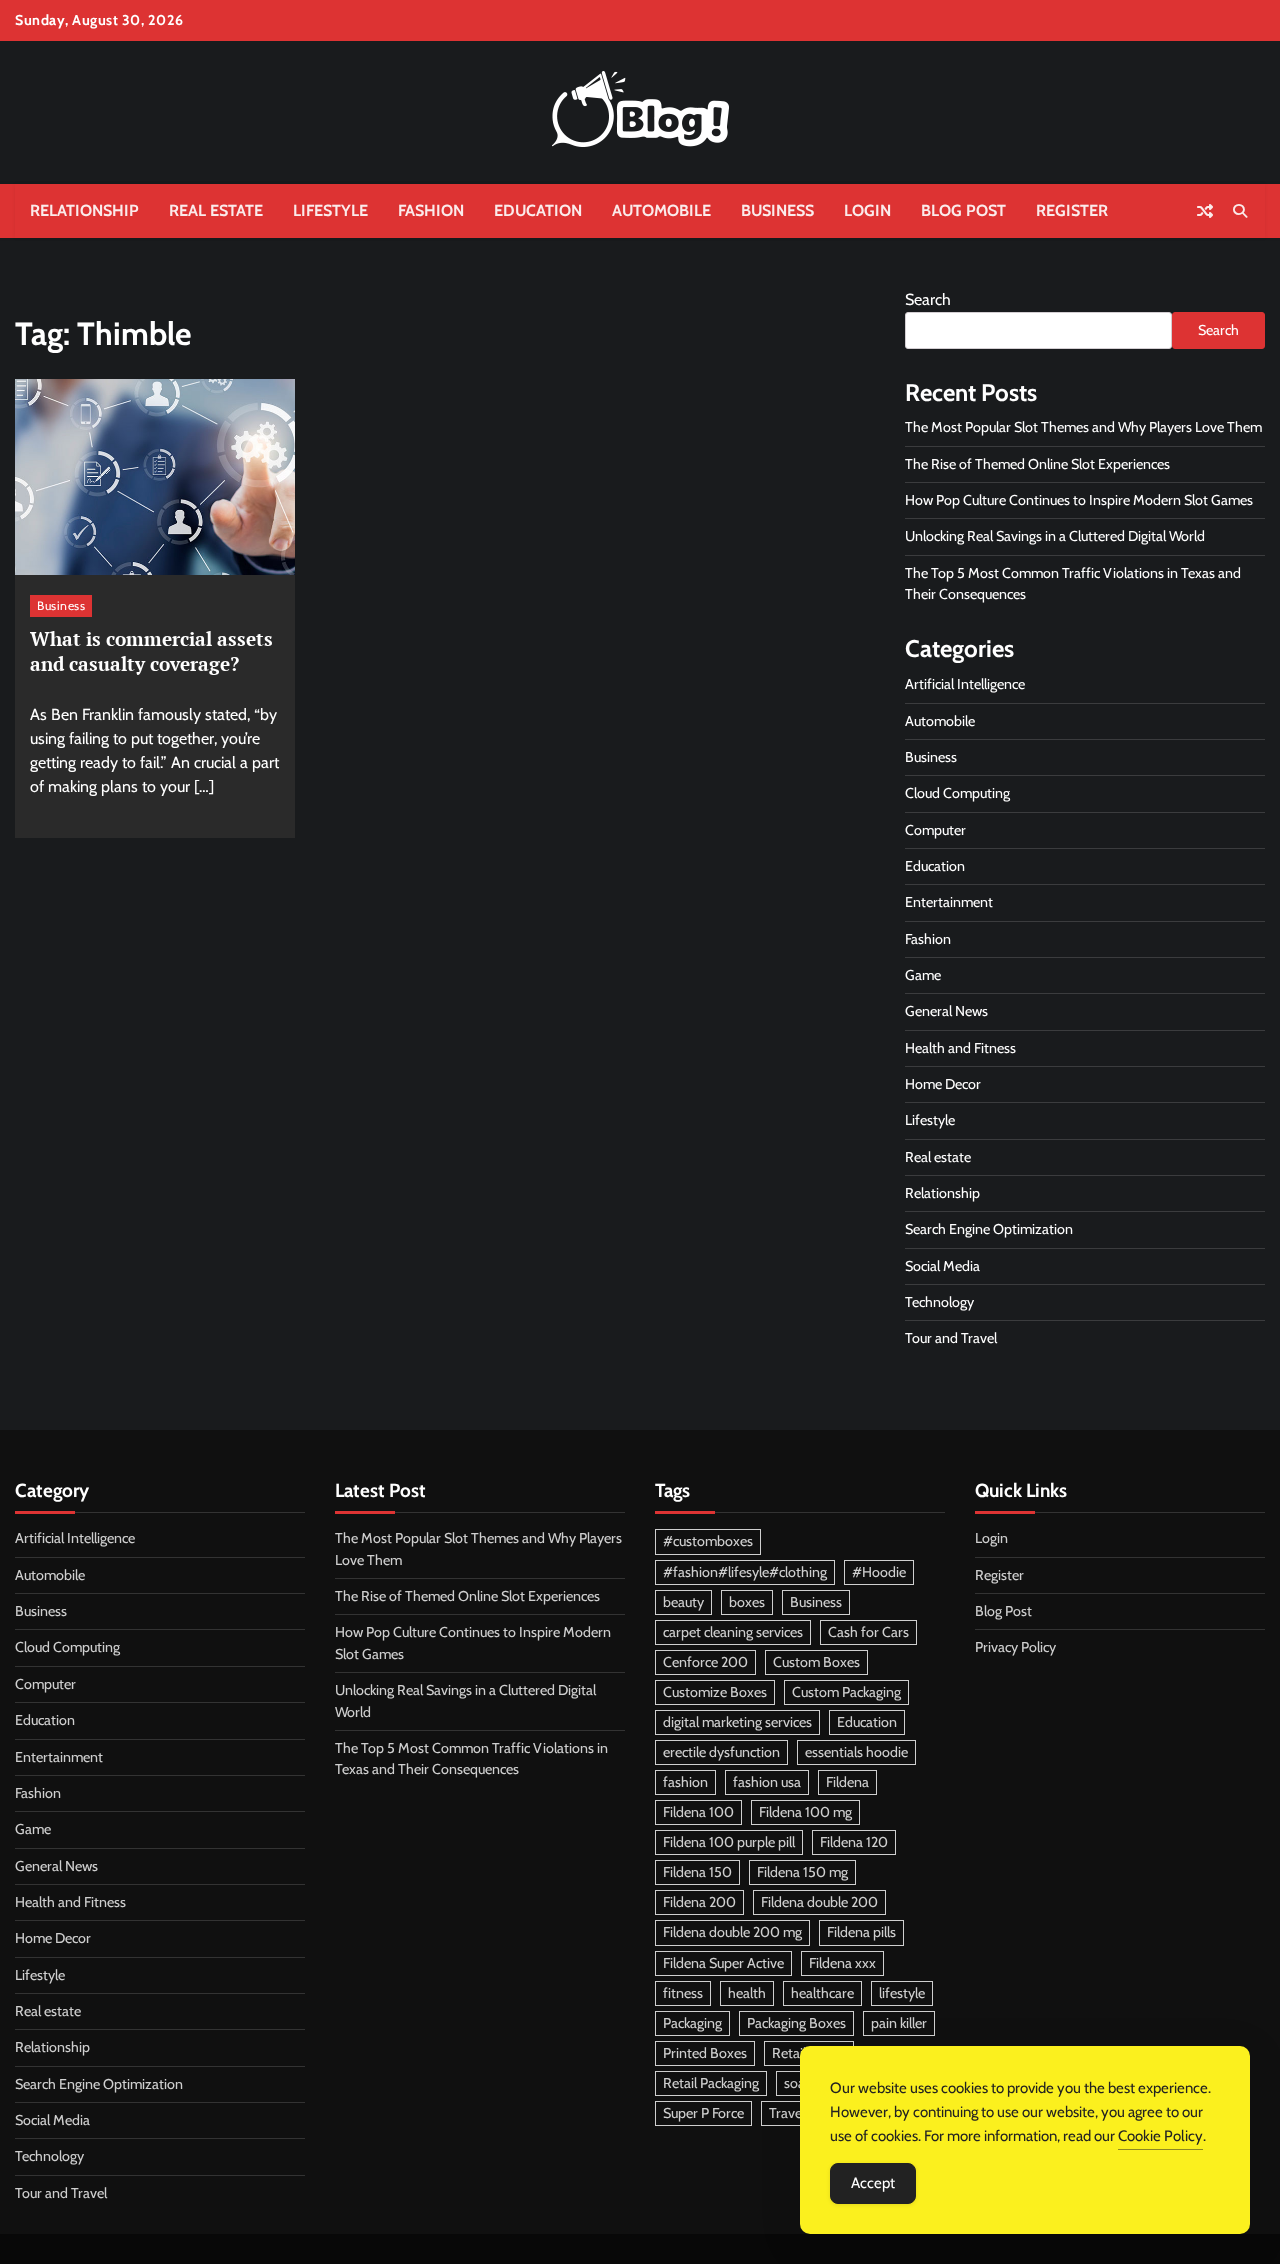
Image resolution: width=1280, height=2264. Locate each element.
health (747, 1993)
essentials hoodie (856, 1752)
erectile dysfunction (721, 1752)
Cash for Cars (868, 1632)
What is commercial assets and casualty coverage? (151, 651)
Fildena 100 (698, 1812)
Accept (873, 2183)
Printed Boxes (705, 2053)
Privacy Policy (1015, 1647)
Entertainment (949, 902)
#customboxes (708, 1541)
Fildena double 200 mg (732, 1932)
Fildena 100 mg (805, 1812)
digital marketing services (737, 1722)
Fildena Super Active (723, 1963)
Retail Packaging (711, 2083)
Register (1072, 210)
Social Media (942, 1266)
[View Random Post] (1205, 211)
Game (923, 975)
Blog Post (963, 210)
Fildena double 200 (819, 1902)
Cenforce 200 (705, 1662)
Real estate (216, 210)
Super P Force (703, 2113)
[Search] (1240, 211)
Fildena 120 (854, 1842)
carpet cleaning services (733, 1632)
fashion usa (767, 1782)
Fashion (431, 210)
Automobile (661, 210)
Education (538, 210)
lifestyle (902, 1993)
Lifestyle (330, 210)
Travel (787, 2113)
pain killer (899, 2023)
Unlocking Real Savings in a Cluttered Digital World (1055, 536)
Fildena (847, 1782)
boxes (747, 1602)
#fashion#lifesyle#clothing (745, 1572)
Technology (939, 1302)
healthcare (822, 1993)
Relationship (84, 210)
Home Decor (943, 1084)
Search (928, 299)
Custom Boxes (816, 1662)
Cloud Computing (957, 793)
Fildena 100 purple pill (729, 1842)
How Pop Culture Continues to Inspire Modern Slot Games (1079, 500)
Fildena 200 (699, 1902)
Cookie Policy (1160, 2136)
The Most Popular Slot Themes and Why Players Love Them (1083, 427)
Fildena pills (861, 1932)
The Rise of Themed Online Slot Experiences (1037, 464)
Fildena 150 (697, 1872)
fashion (685, 1782)
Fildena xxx (842, 1963)
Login (867, 210)
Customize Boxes (715, 1692)
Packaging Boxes (796, 2023)
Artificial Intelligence (965, 684)
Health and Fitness (960, 1048)
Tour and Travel (951, 1338)
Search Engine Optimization (989, 1229)
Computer (935, 830)
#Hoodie (879, 1572)
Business (777, 210)
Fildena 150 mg (802, 1872)
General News (946, 1011)
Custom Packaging (846, 1692)
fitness (683, 1993)
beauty (683, 1602)
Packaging (692, 2023)
